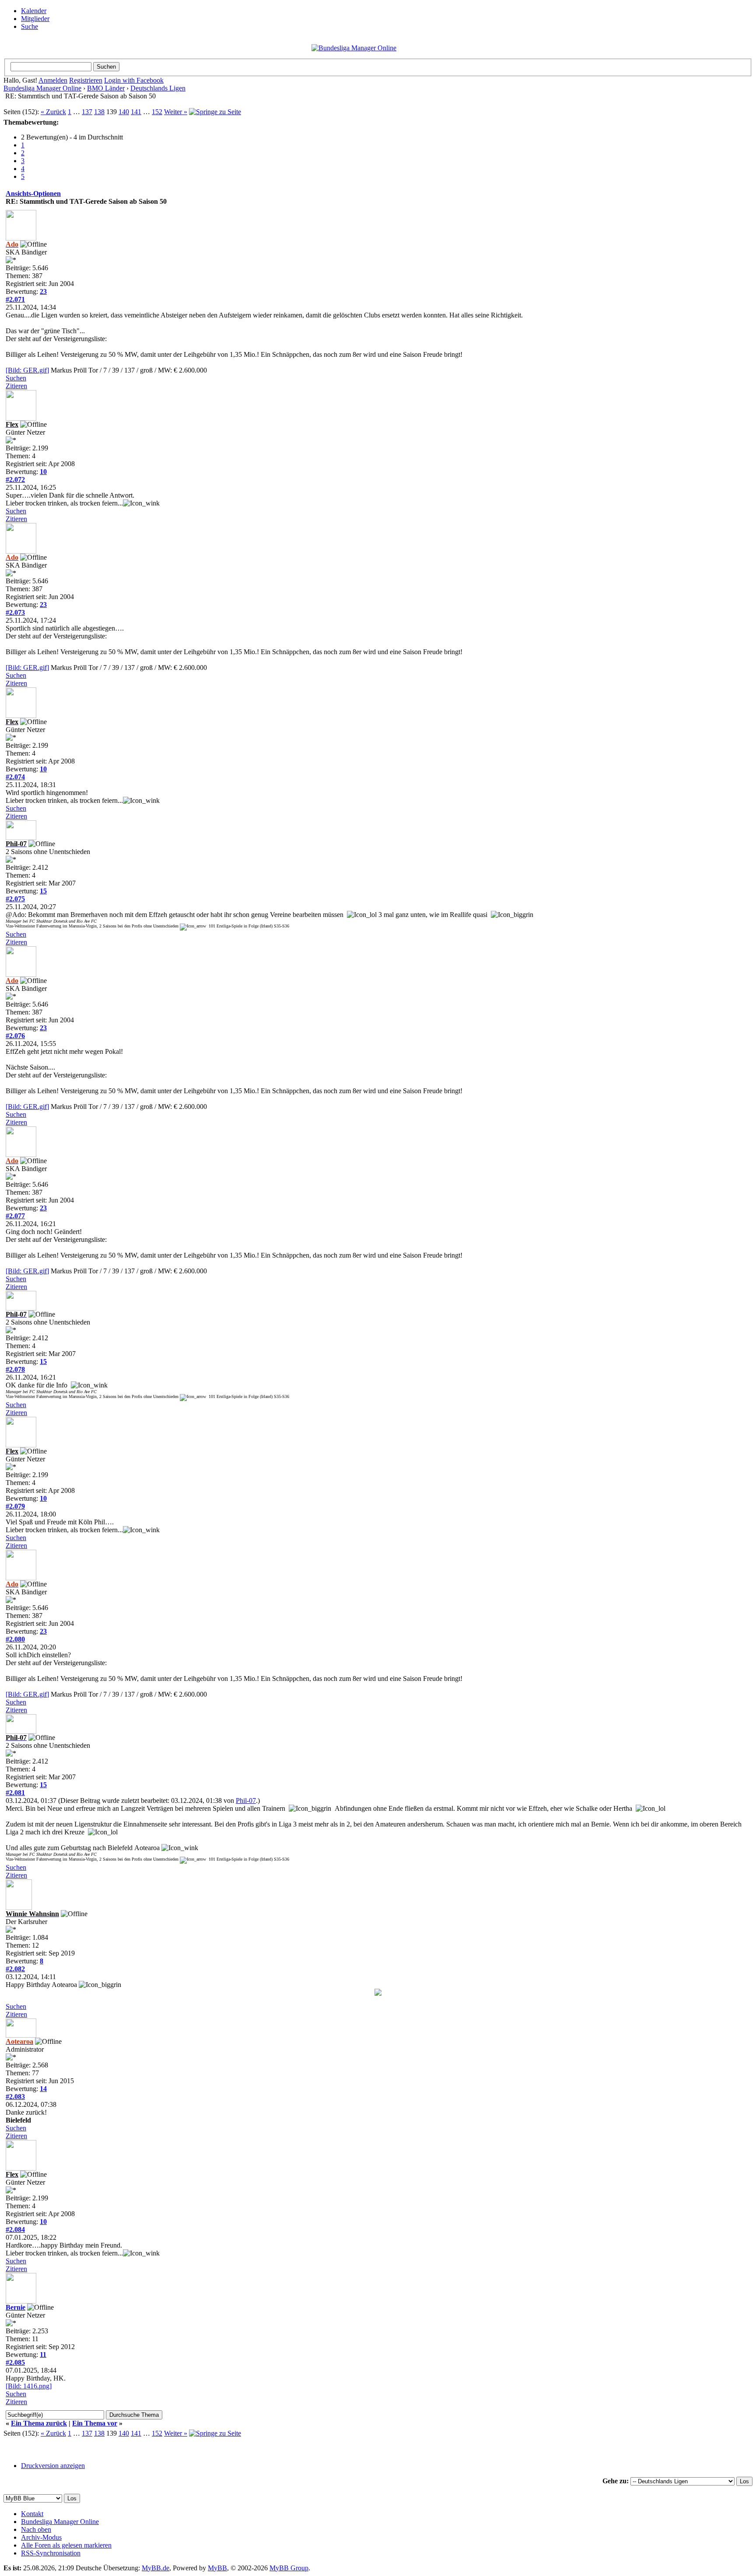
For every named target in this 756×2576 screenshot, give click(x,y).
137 (87, 112)
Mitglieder (35, 19)
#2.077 (15, 1216)
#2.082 (15, 1969)
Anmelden (53, 80)
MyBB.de (156, 2568)
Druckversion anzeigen (53, 2466)
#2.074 (15, 777)
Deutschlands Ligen (158, 88)
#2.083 (15, 2097)
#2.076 (15, 1036)
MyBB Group (289, 2568)
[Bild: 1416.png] (29, 2386)
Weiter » (176, 112)
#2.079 (15, 1506)
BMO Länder (106, 88)
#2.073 (15, 612)
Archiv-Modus (41, 2537)
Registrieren (86, 80)
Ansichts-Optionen (33, 193)
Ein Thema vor (95, 2423)
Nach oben (36, 2529)
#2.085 (15, 2362)
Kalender (34, 11)
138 (99, 112)
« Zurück (53, 112)
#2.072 (15, 479)
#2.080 (15, 1639)
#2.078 (15, 1369)
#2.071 (15, 299)
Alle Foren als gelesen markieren (66, 2545)
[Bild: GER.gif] (27, 370)
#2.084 (15, 2229)
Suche (30, 26)
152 (157, 112)
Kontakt (32, 2514)
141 (136, 112)
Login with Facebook (134, 80)
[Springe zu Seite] (215, 112)
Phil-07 (246, 1800)
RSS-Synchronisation (51, 2553)
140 (124, 112)
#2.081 (15, 1793)
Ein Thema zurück (39, 2423)
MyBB (217, 2568)
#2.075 (15, 899)
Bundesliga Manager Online (42, 88)
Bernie (16, 2307)
